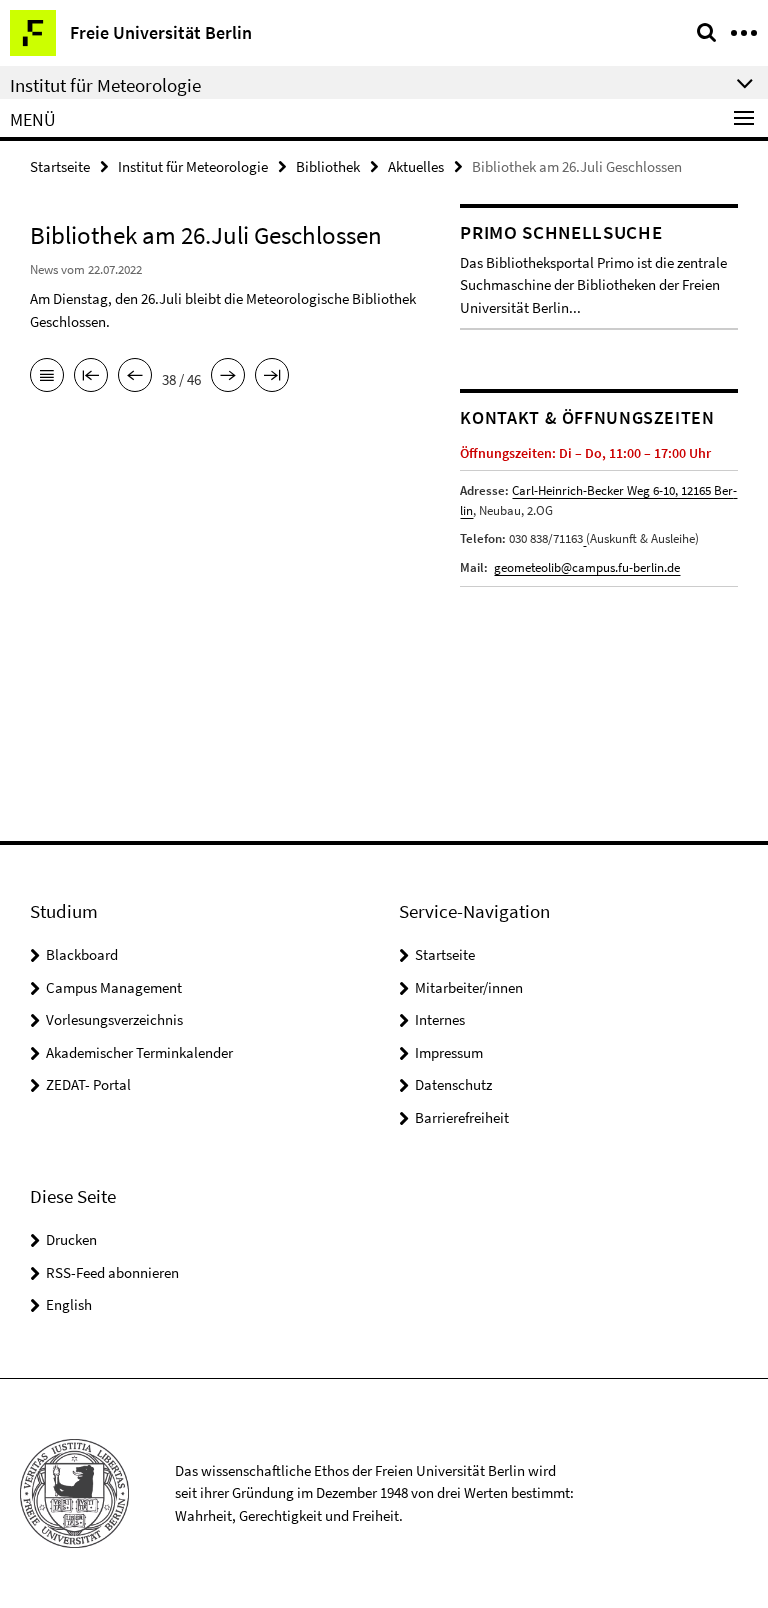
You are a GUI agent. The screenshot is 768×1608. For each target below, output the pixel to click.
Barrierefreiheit (462, 1117)
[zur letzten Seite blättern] (272, 377)
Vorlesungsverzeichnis (114, 1019)
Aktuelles (416, 166)
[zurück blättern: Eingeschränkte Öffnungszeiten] (135, 377)
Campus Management (114, 987)
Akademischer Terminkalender (139, 1052)
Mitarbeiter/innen (469, 987)
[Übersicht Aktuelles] (47, 377)
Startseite (60, 166)
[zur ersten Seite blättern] (91, 377)
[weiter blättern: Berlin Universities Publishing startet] (228, 377)
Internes (440, 1019)
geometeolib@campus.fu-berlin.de (587, 567)
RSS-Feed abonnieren (112, 1272)
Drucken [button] (71, 1239)
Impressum (449, 1052)
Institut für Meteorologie (193, 166)
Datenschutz (453, 1084)
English (69, 1304)
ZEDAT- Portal (88, 1084)
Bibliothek (328, 166)
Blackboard (82, 954)
